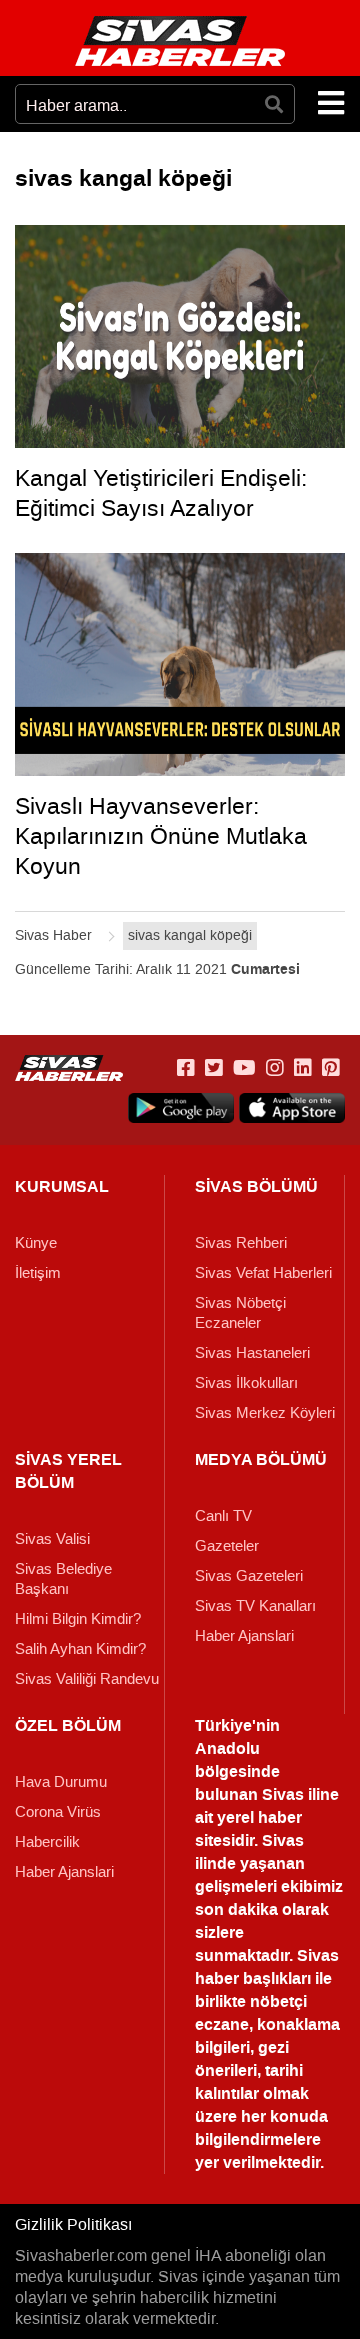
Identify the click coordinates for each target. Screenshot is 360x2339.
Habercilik (47, 1842)
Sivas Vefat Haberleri (263, 1273)
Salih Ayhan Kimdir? (80, 1649)
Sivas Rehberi (241, 1243)
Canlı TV (223, 1516)
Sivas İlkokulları (246, 1383)
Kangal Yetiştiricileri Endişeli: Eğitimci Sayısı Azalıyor (161, 493)
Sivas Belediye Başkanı (63, 1579)
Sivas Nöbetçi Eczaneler (240, 1313)
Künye (36, 1243)
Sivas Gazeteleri (249, 1576)
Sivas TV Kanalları (255, 1606)
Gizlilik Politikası (73, 2224)
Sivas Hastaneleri (252, 1353)
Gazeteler (227, 1546)
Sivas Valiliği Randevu (87, 1679)
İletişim (38, 1273)
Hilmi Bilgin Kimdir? (78, 1619)
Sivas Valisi (52, 1539)
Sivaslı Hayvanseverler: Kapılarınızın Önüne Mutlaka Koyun (161, 836)
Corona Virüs (58, 1812)
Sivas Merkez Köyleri (265, 1413)
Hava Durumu (61, 1782)
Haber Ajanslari (244, 1636)
